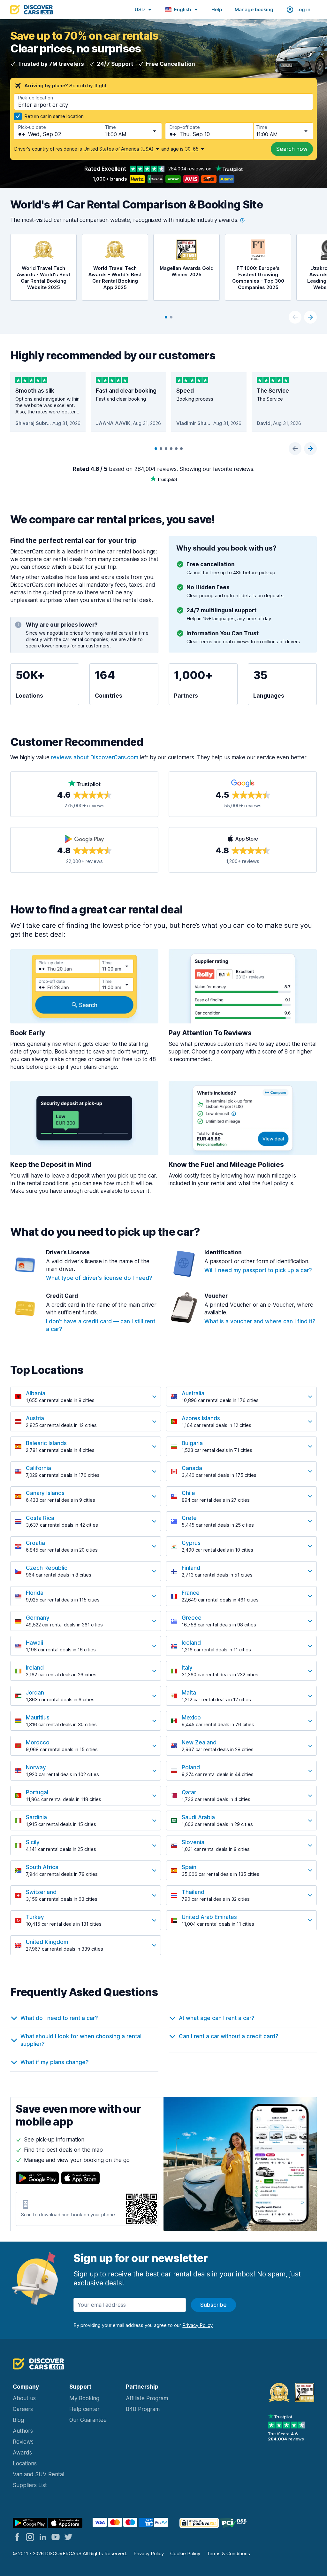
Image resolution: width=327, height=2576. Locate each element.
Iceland (191, 1643)
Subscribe (213, 2305)
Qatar (189, 1792)
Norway (36, 1767)
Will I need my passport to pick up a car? (258, 1270)
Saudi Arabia (198, 1817)
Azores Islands (201, 1418)
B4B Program (143, 2409)
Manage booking (254, 9)
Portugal (37, 1792)
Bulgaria (192, 1443)
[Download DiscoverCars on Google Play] (37, 2178)
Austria (35, 1418)
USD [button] (140, 9)
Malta (189, 1693)
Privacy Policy (149, 2553)
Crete (189, 1518)
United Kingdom (47, 1942)
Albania (36, 1393)
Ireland (35, 1668)
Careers (23, 2409)
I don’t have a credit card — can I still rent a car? (101, 1325)
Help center (84, 2409)
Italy (187, 1668)
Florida (35, 1593)
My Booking (84, 2398)
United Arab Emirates (209, 1917)
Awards (22, 2453)
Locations (25, 2463)
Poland (191, 1767)
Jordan (35, 1693)
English (183, 9)
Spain (189, 1867)
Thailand (193, 1892)
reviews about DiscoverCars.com (95, 757)
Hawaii (34, 1643)
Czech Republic (47, 1568)
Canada (192, 1468)
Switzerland (41, 1892)
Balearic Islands (46, 1443)
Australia (193, 1393)
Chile (188, 1493)
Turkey (35, 1917)
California (38, 1468)
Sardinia (36, 1817)
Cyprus (191, 1543)
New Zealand (199, 1742)
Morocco (38, 1742)
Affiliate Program (147, 2398)
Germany (38, 1618)
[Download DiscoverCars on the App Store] (80, 2178)
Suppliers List (30, 2485)
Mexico (191, 1718)
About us (24, 2398)
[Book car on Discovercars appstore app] (65, 2523)
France (191, 1593)
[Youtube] (56, 2537)
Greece (192, 1618)
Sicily (33, 1842)
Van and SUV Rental (38, 2474)
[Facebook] (17, 2537)
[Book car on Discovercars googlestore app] (30, 2523)
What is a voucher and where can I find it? (260, 1321)
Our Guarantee (88, 2420)
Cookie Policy (185, 2553)
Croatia (35, 1543)
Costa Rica (40, 1518)
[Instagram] (30, 2537)
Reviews (23, 2442)
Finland (191, 1568)
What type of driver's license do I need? (99, 1278)
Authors (23, 2431)
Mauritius (38, 1718)
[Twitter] (68, 2537)
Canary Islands (45, 1493)
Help (217, 9)
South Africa (42, 1867)
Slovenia (193, 1842)
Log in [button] (303, 9)
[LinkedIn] (43, 2537)
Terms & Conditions (228, 2553)
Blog (18, 2420)
